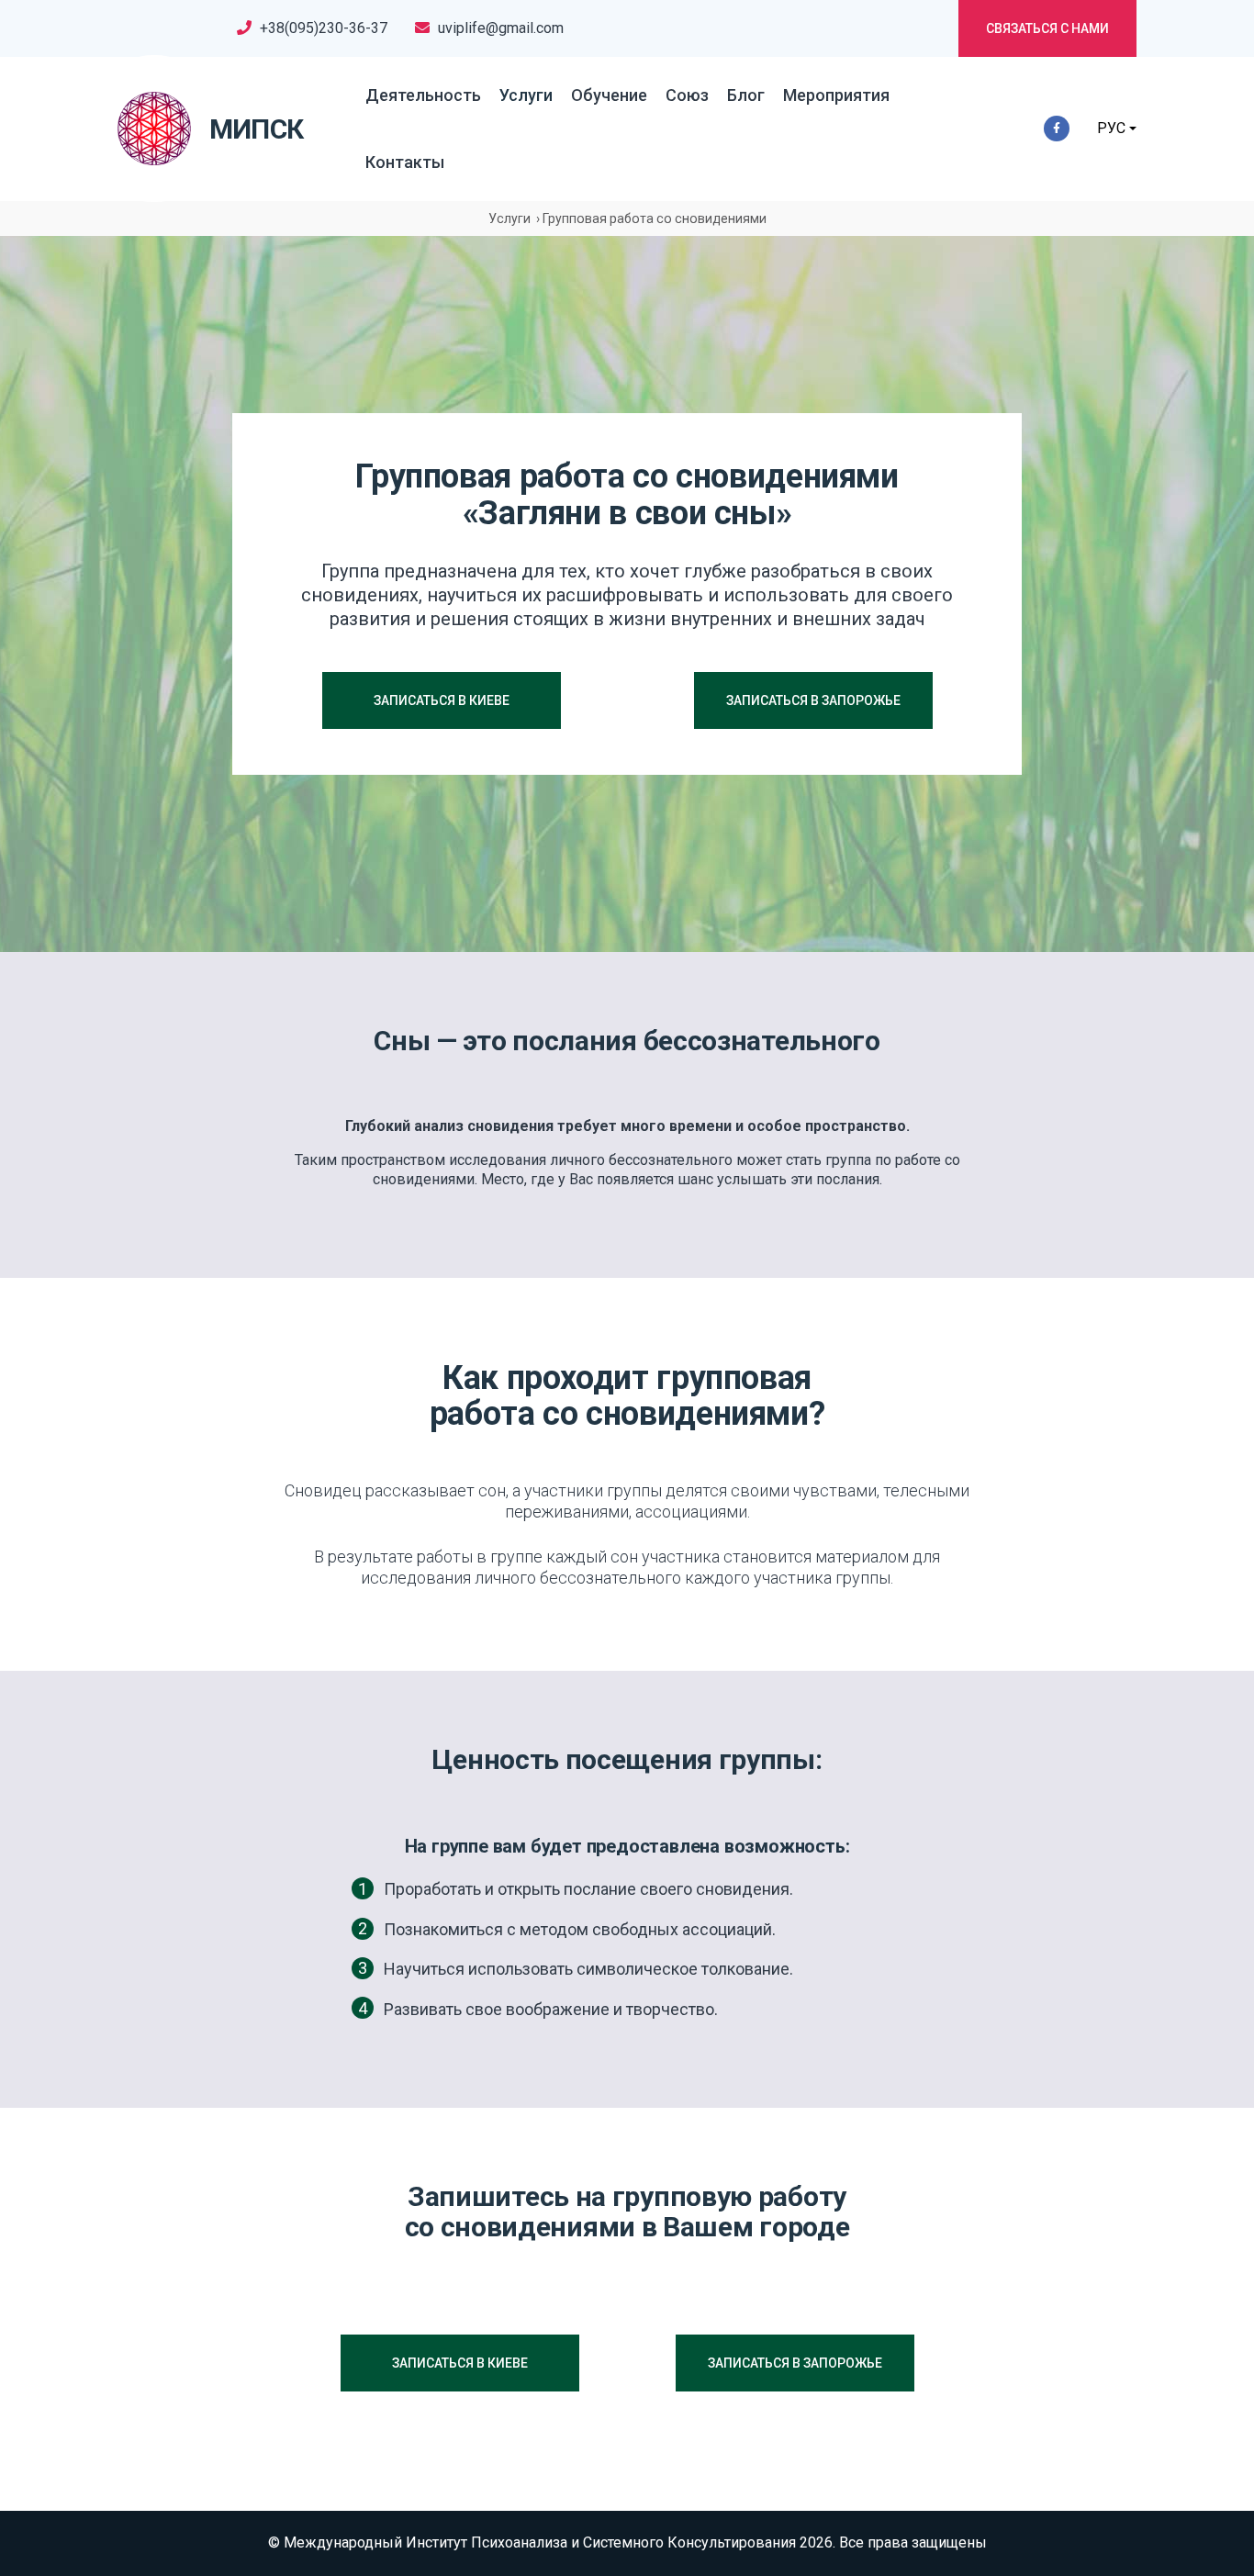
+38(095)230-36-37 (324, 28)
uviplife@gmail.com (501, 28)
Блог (746, 95)
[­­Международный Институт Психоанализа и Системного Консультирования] (154, 129)
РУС (1111, 128)
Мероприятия (836, 95)
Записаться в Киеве (442, 700)
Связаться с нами (1047, 28)
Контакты (405, 162)
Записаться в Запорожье (813, 700)
